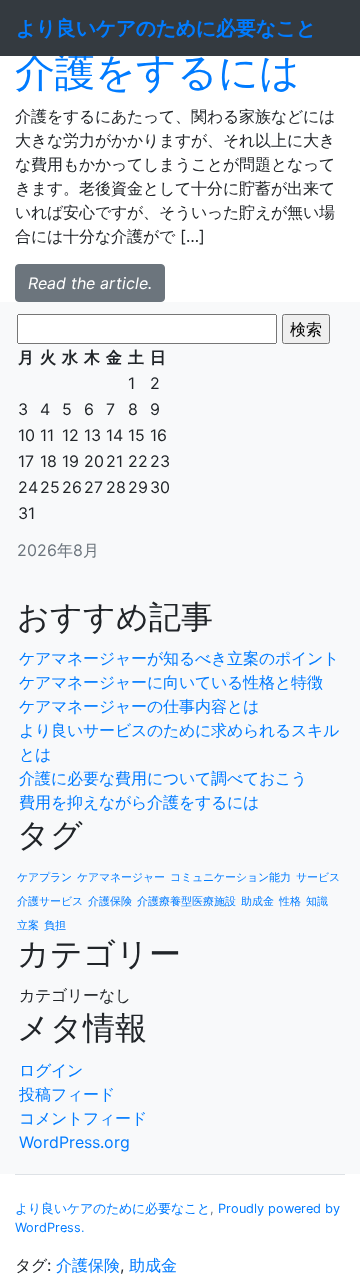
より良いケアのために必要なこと (112, 1208)
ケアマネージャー (121, 877)
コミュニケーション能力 (230, 877)
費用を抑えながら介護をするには (139, 802)
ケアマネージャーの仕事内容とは (139, 706)
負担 (55, 925)
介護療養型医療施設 (186, 901)
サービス (318, 877)
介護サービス (50, 901)
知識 (317, 901)
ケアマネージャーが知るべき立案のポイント (179, 658)
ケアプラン (44, 877)
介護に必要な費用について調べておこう (163, 778)
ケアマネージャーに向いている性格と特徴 (171, 682)
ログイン (51, 1070)
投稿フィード (67, 1094)
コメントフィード (83, 1118)
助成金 (257, 901)
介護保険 (110, 901)
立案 (28, 925)
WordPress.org (74, 1142)
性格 (290, 901)
